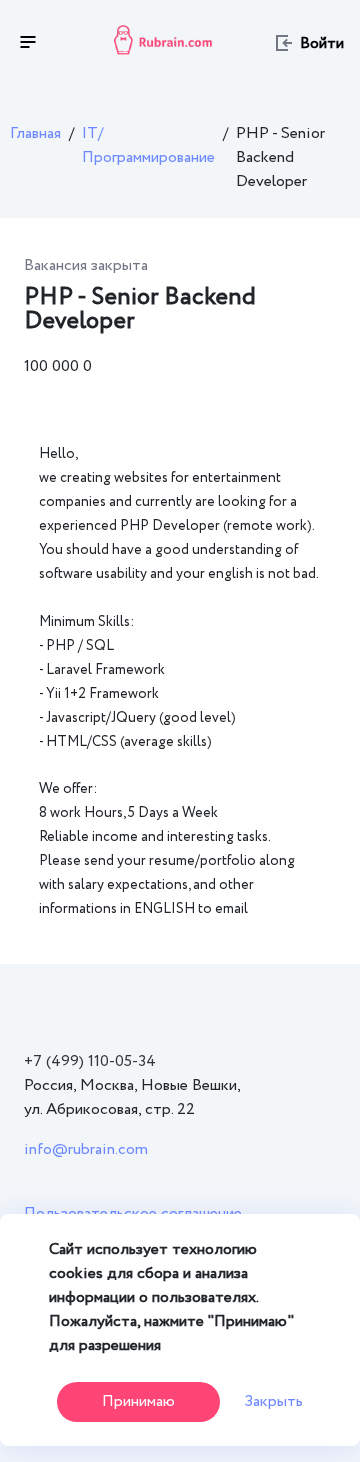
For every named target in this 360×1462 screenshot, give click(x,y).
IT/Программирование (148, 145)
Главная (35, 133)
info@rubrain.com (86, 1149)
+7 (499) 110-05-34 (90, 1061)
